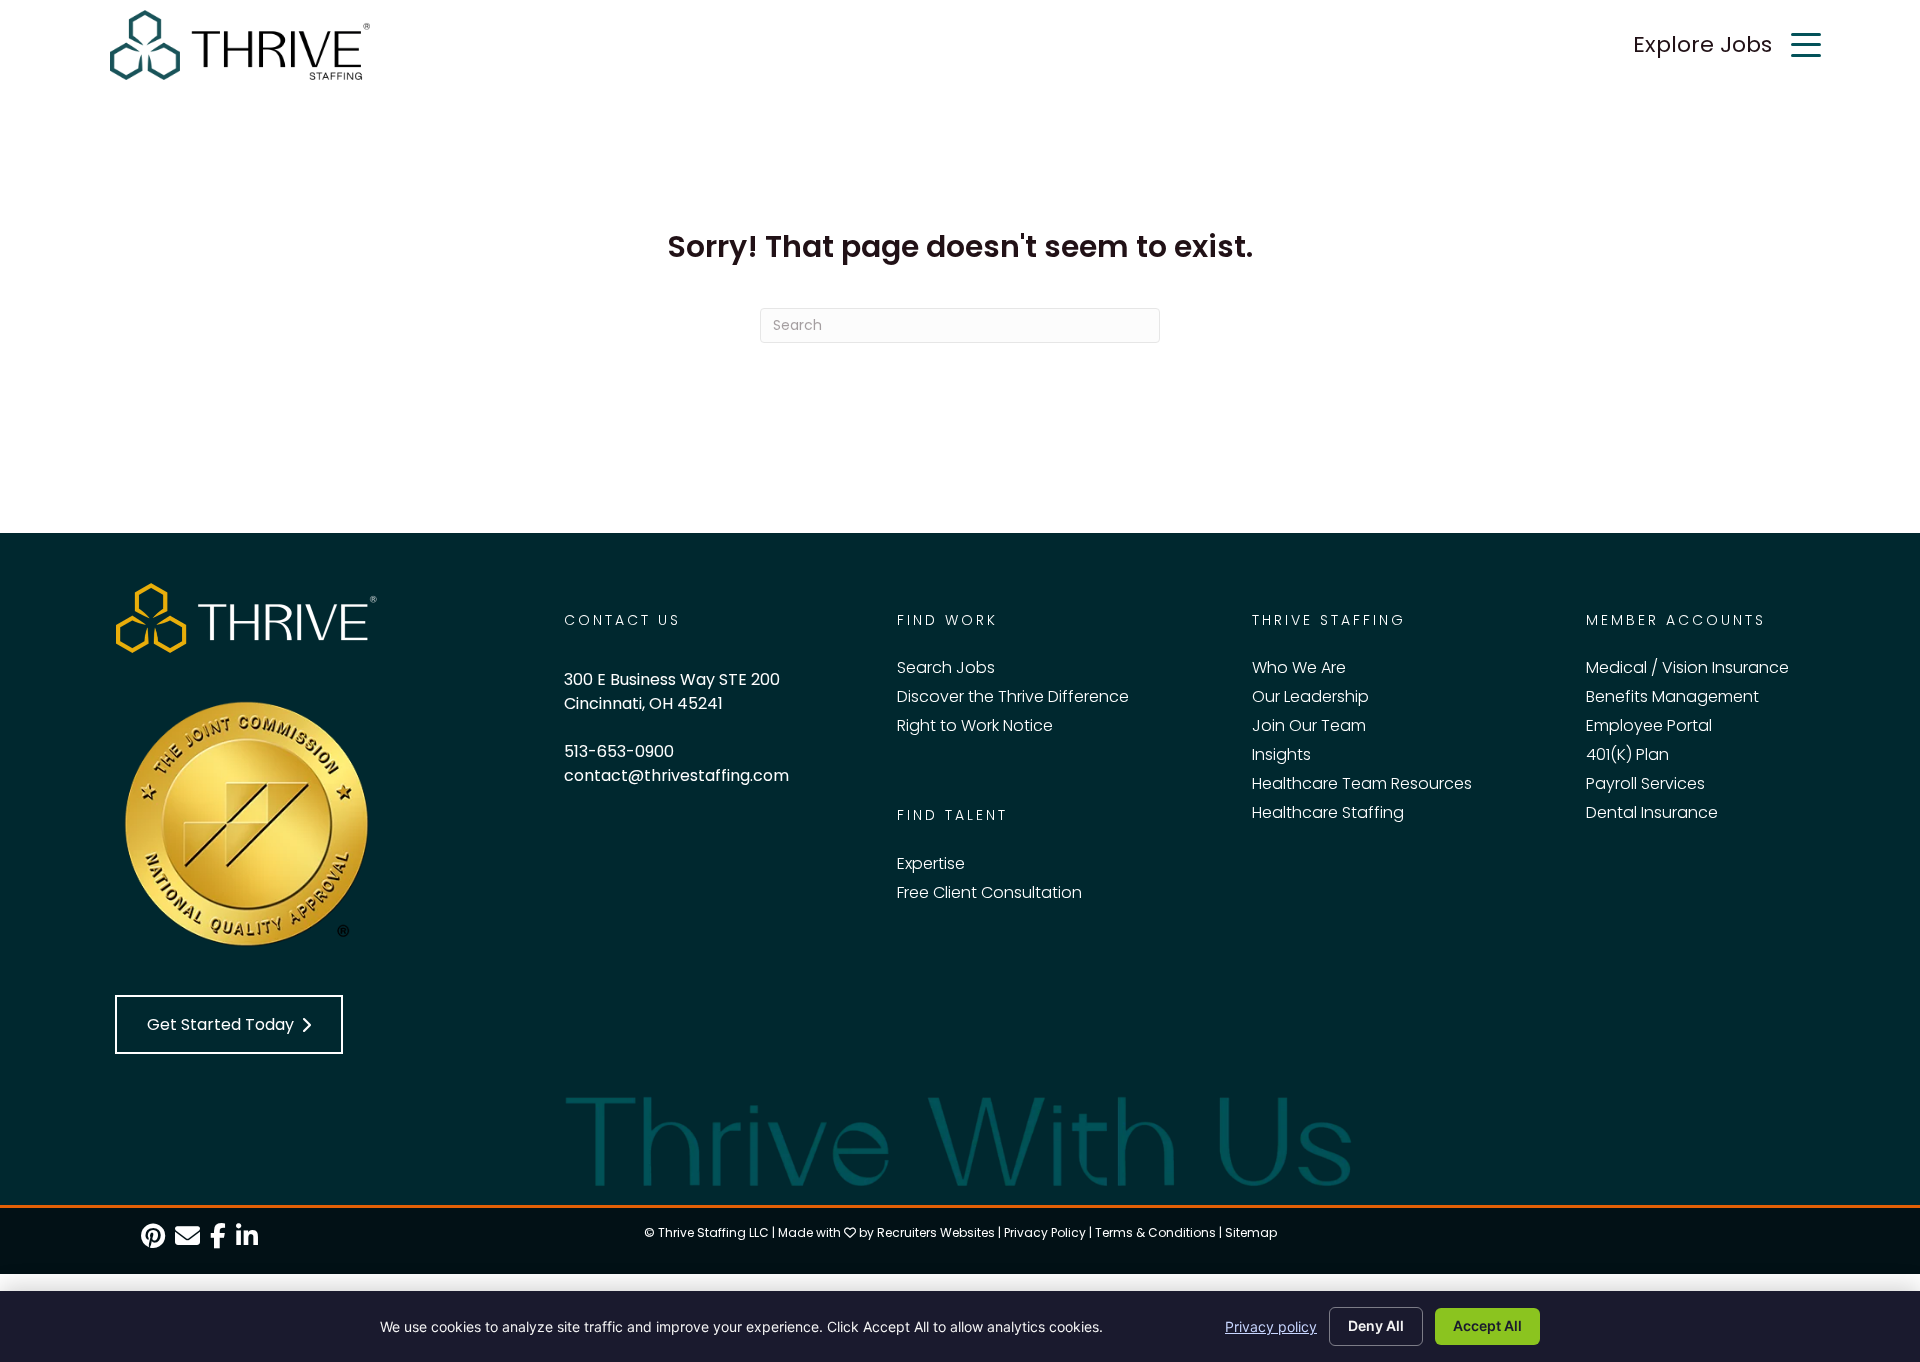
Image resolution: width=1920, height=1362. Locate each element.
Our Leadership (1310, 696)
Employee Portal (1649, 725)
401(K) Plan (1627, 754)
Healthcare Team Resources (1362, 783)
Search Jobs (946, 667)
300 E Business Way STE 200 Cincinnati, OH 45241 (672, 691)
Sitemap (1251, 1232)
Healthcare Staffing (1328, 812)
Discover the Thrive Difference (1013, 696)
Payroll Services (1645, 783)
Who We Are (1299, 667)
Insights (1281, 754)
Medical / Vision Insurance (1687, 667)
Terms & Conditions (1155, 1232)
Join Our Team (1309, 725)
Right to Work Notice (975, 725)
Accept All (1487, 1325)
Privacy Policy (1045, 1232)
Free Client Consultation (989, 892)
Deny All (1376, 1325)
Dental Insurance (1652, 812)
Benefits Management (1672, 696)
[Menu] (1806, 45)
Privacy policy (1271, 1326)
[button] (229, 1024)
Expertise (931, 863)
